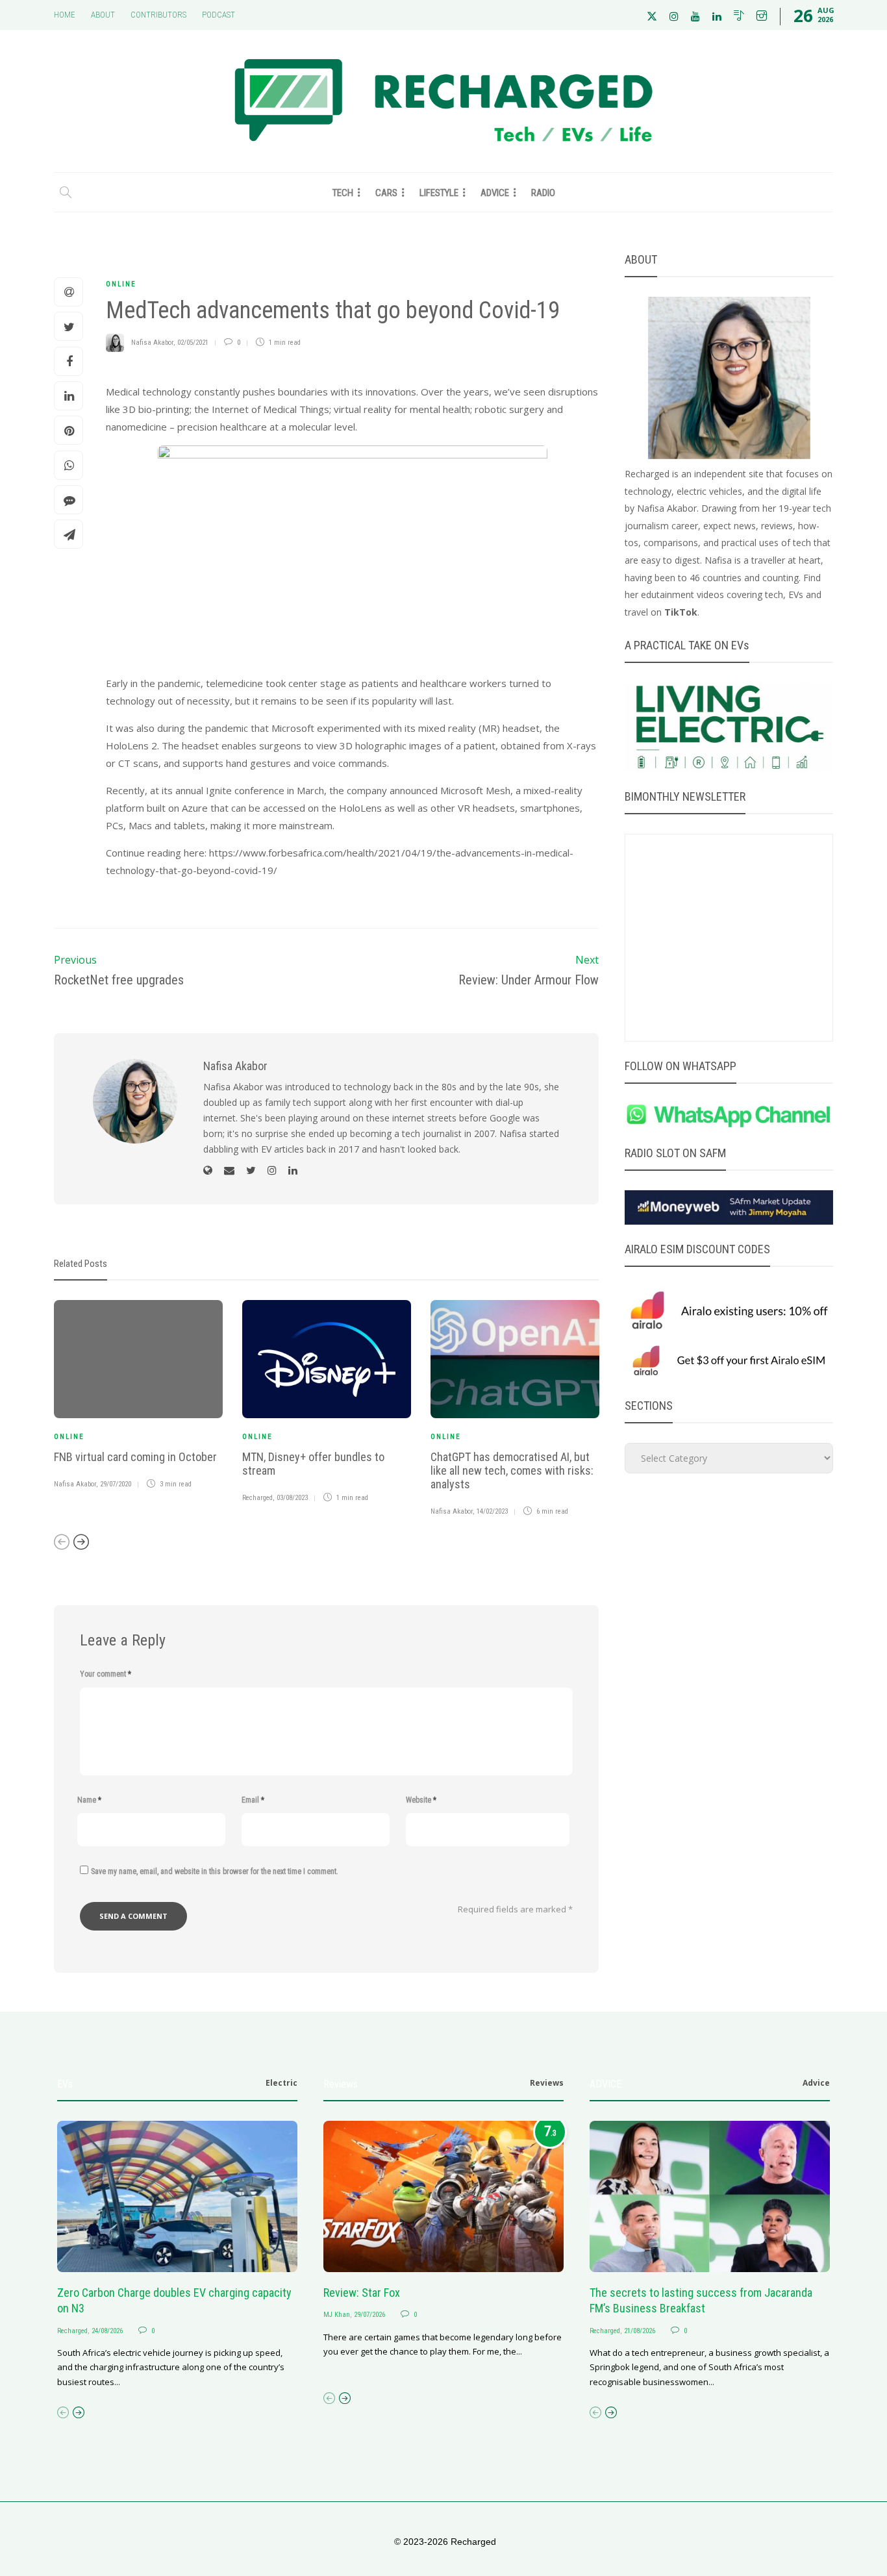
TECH (343, 193)
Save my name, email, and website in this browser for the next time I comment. (215, 1871)
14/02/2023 (492, 1511)
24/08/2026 (107, 2331)
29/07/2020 (116, 1484)
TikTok (681, 612)
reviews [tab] (547, 2083)
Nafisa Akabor (152, 343)
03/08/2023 (292, 1498)
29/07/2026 (369, 2315)
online (121, 284)
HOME (65, 15)
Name (89, 1800)
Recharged (257, 1498)
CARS (386, 193)
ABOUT (103, 15)
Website (421, 1800)
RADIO (543, 193)
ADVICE (495, 193)
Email (253, 1800)
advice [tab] (816, 2083)
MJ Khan (337, 2315)
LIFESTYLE (439, 193)
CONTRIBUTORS (158, 15)
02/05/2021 (193, 343)
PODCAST (219, 15)
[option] (138, 1397)
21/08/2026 (640, 2331)
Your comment (106, 1674)
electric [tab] (281, 2083)
